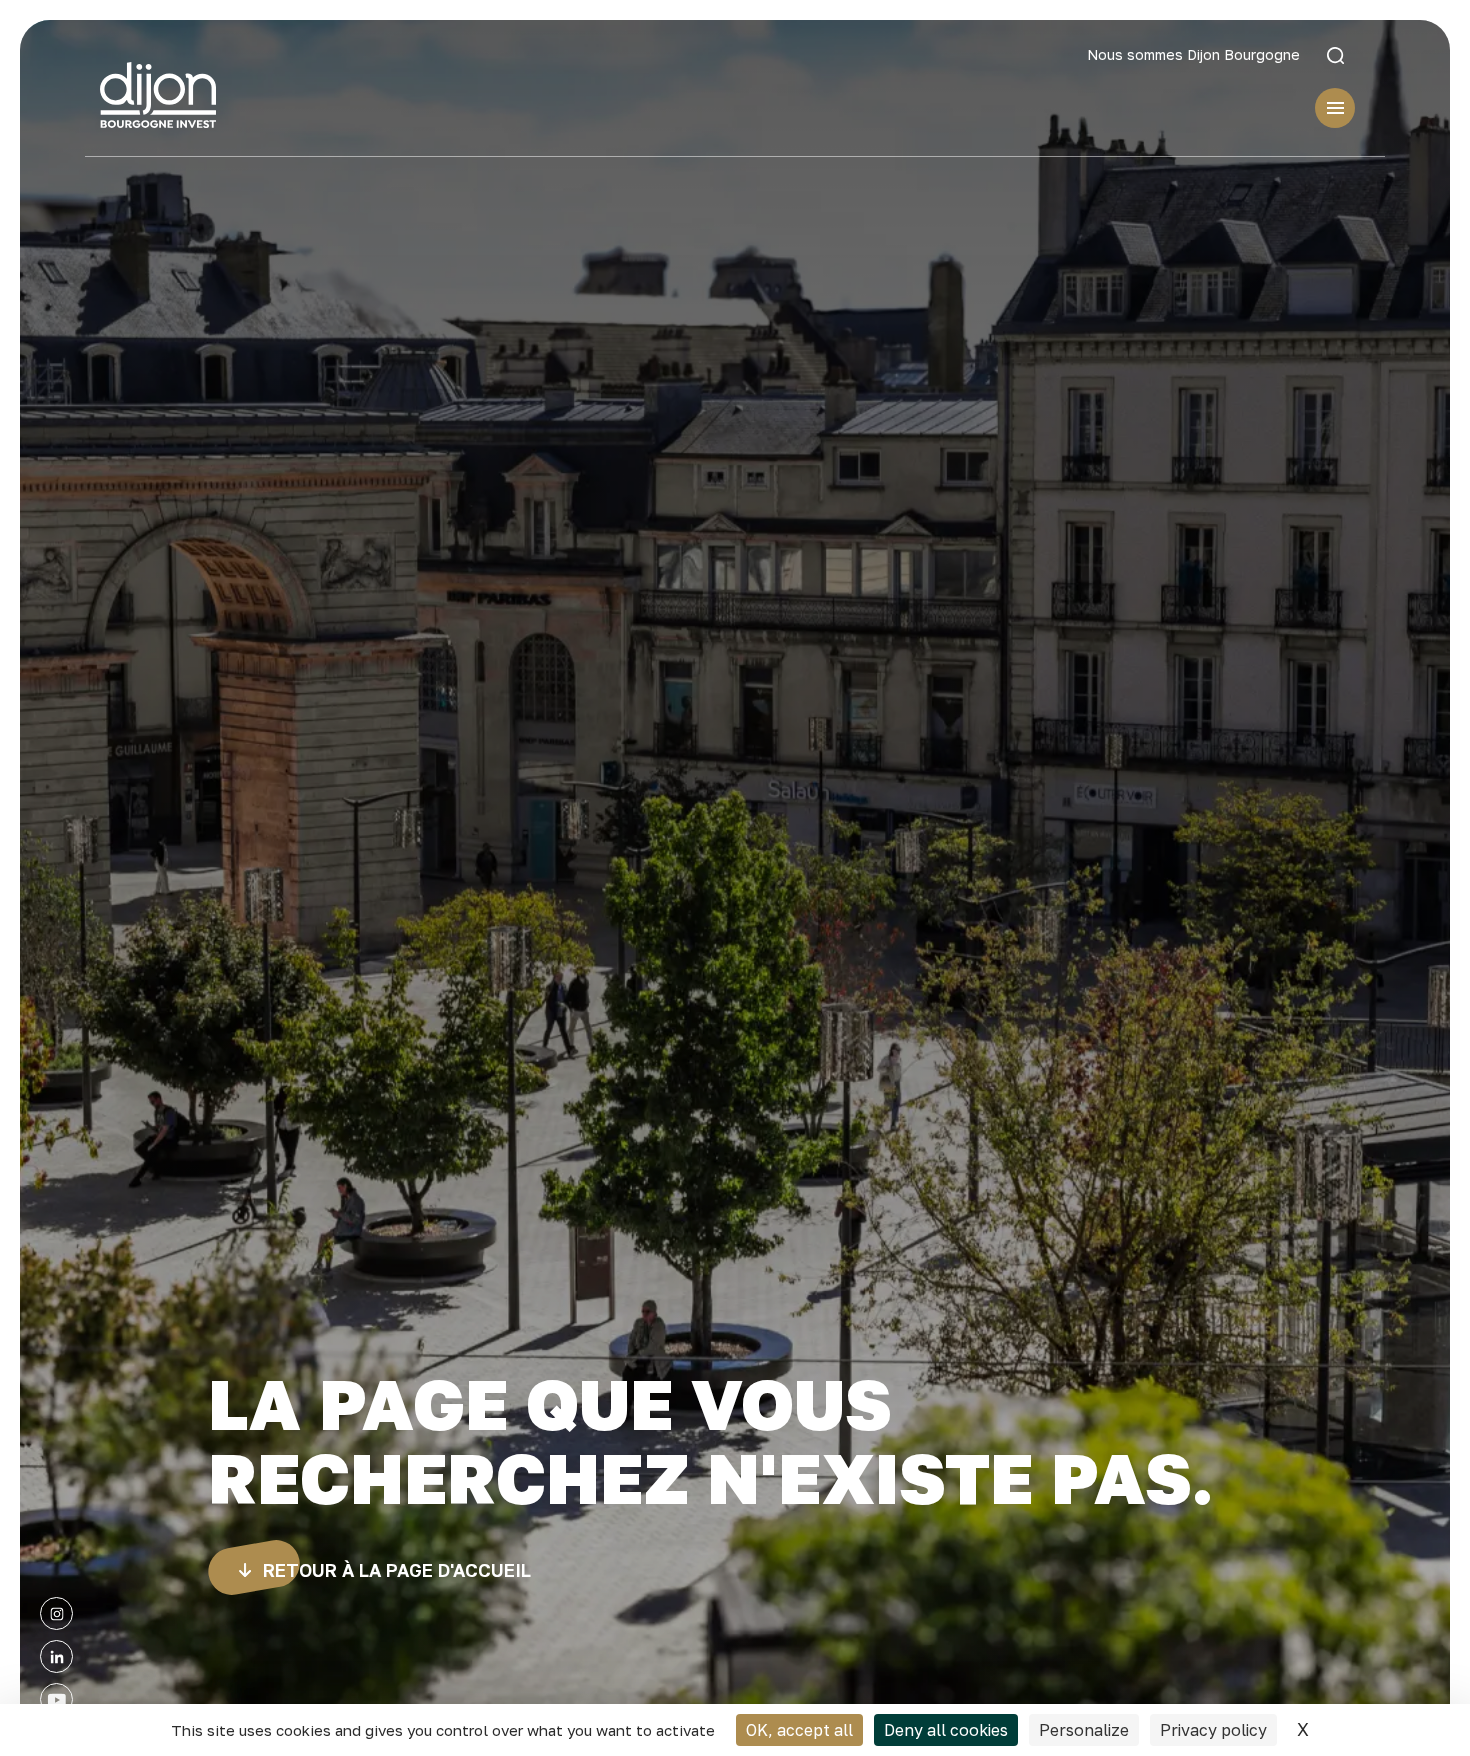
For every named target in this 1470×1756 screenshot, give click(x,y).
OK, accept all (799, 1730)
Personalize (1084, 1730)
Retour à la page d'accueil (397, 1570)
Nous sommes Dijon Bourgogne (1193, 55)
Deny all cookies (946, 1730)
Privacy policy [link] (1213, 1730)
